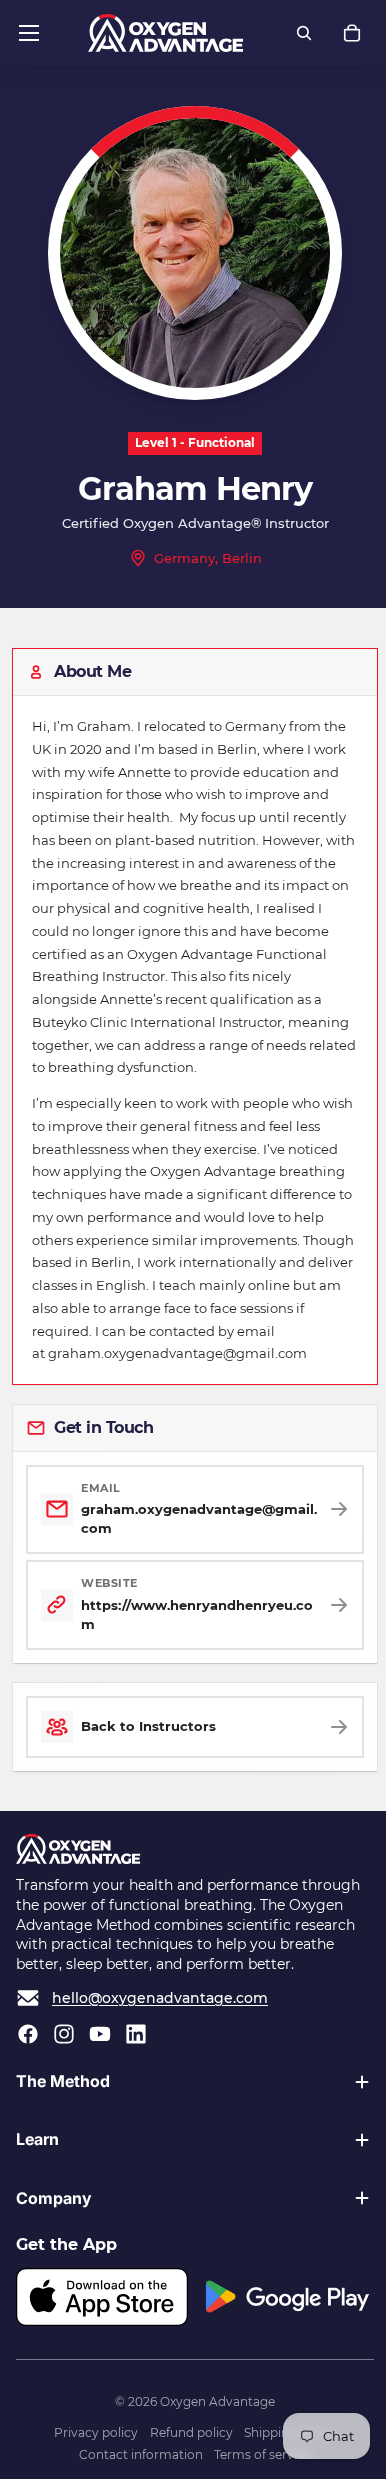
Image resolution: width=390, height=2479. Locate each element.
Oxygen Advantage (212, 2421)
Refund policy (186, 2452)
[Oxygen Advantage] (165, 33)
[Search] (304, 33)
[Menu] (29, 33)
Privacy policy (91, 2452)
